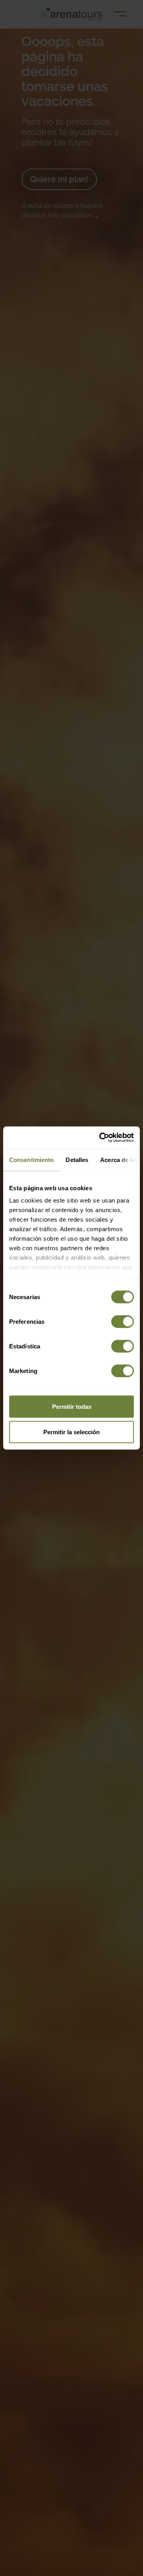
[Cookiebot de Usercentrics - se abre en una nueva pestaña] (101, 1138)
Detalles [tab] (77, 1159)
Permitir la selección (71, 1432)
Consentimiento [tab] (31, 1159)
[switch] (123, 1321)
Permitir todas (72, 1406)
